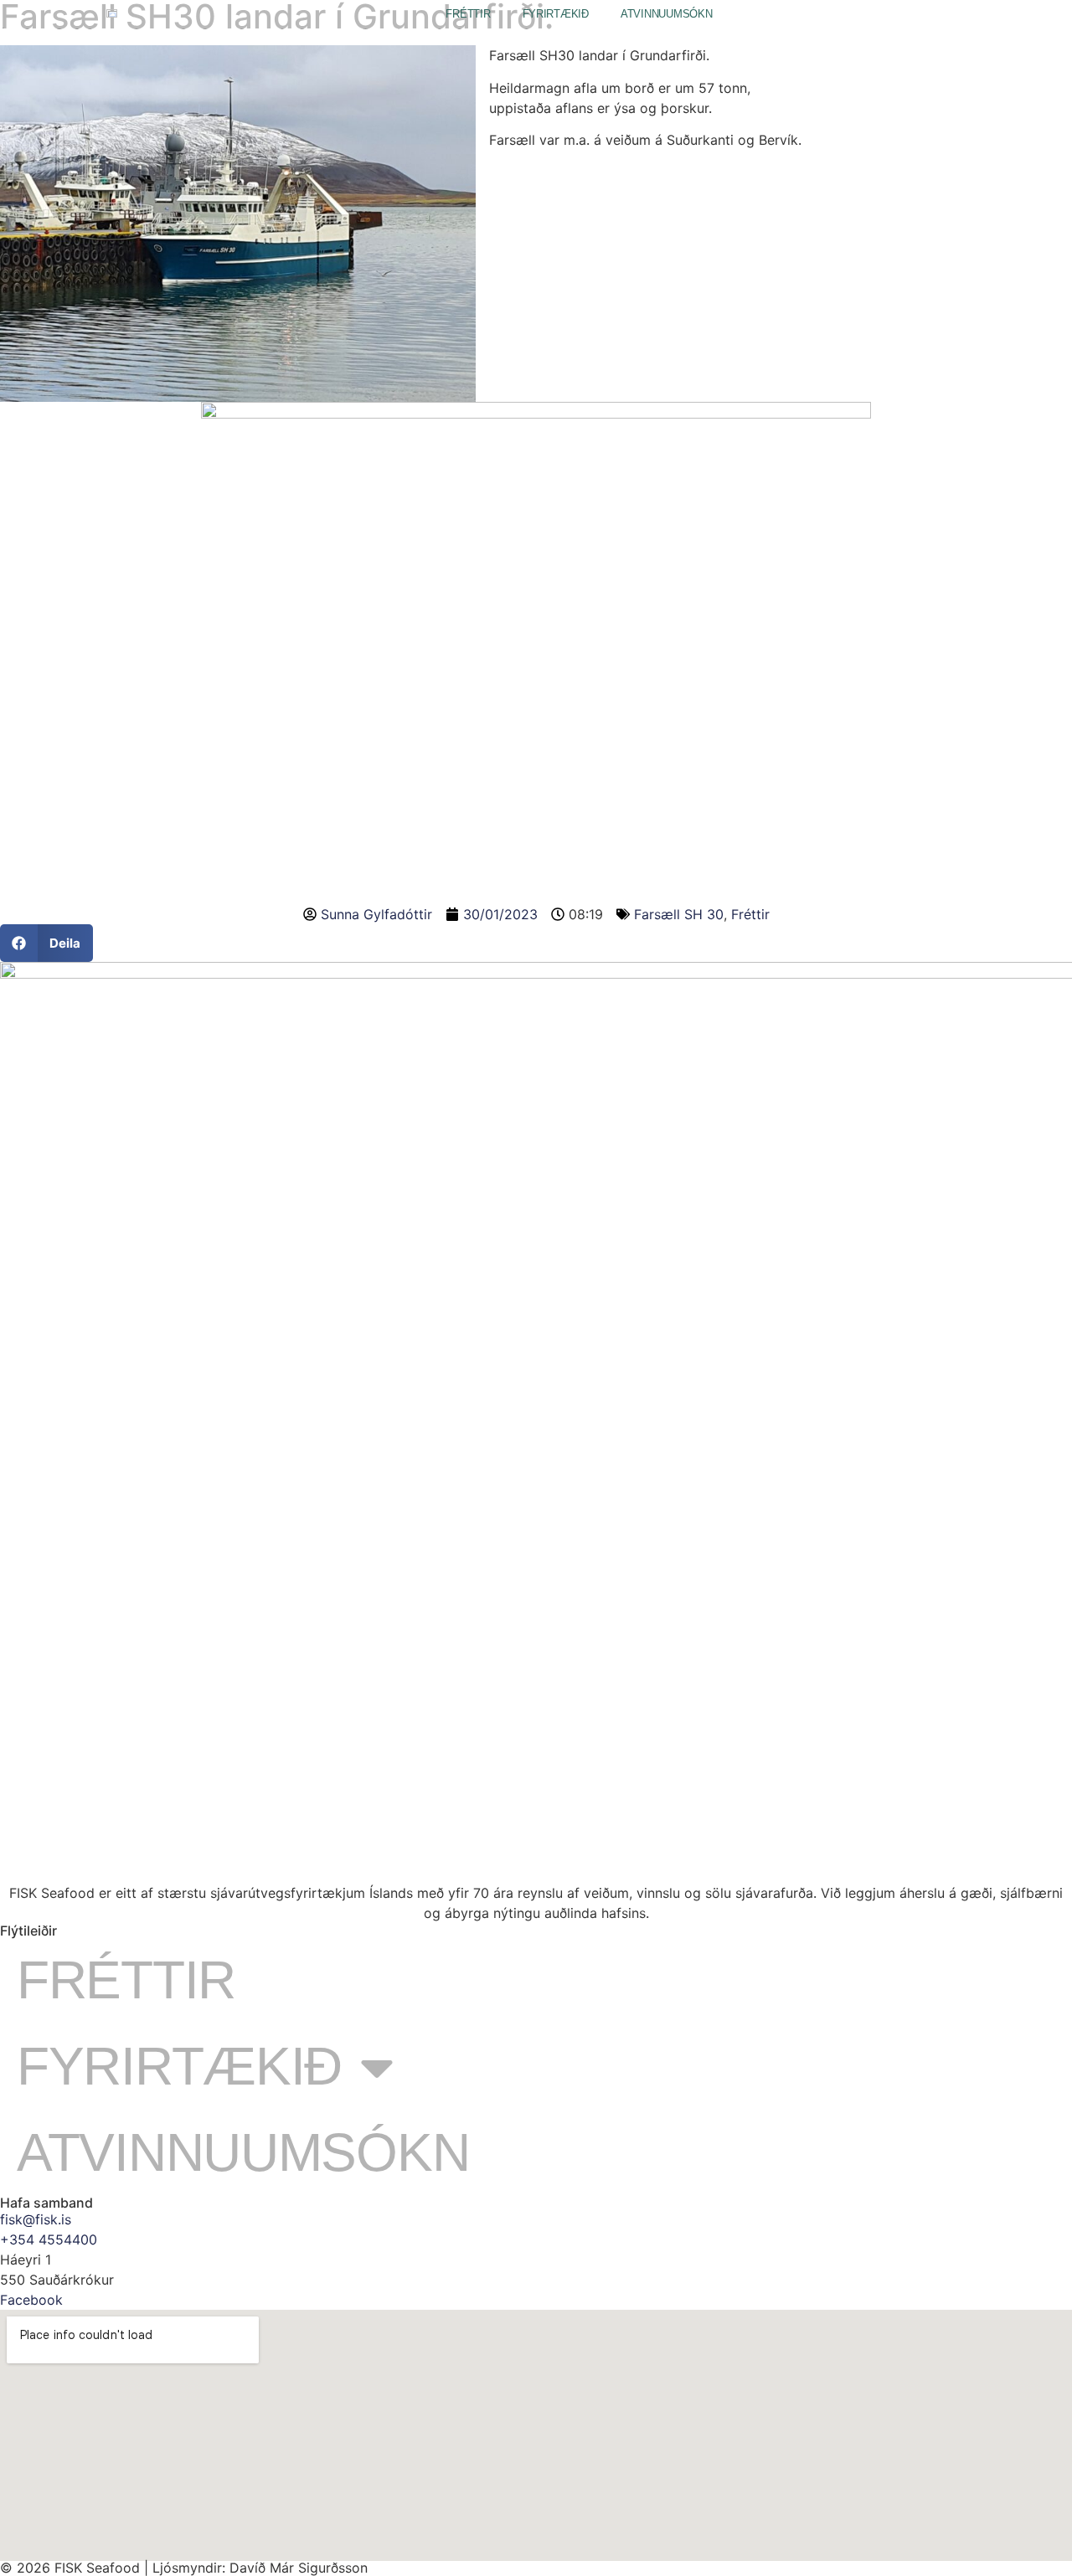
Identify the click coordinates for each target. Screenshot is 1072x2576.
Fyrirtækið (556, 14)
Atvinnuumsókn (667, 14)
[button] (46, 943)
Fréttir (468, 14)
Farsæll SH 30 (679, 914)
